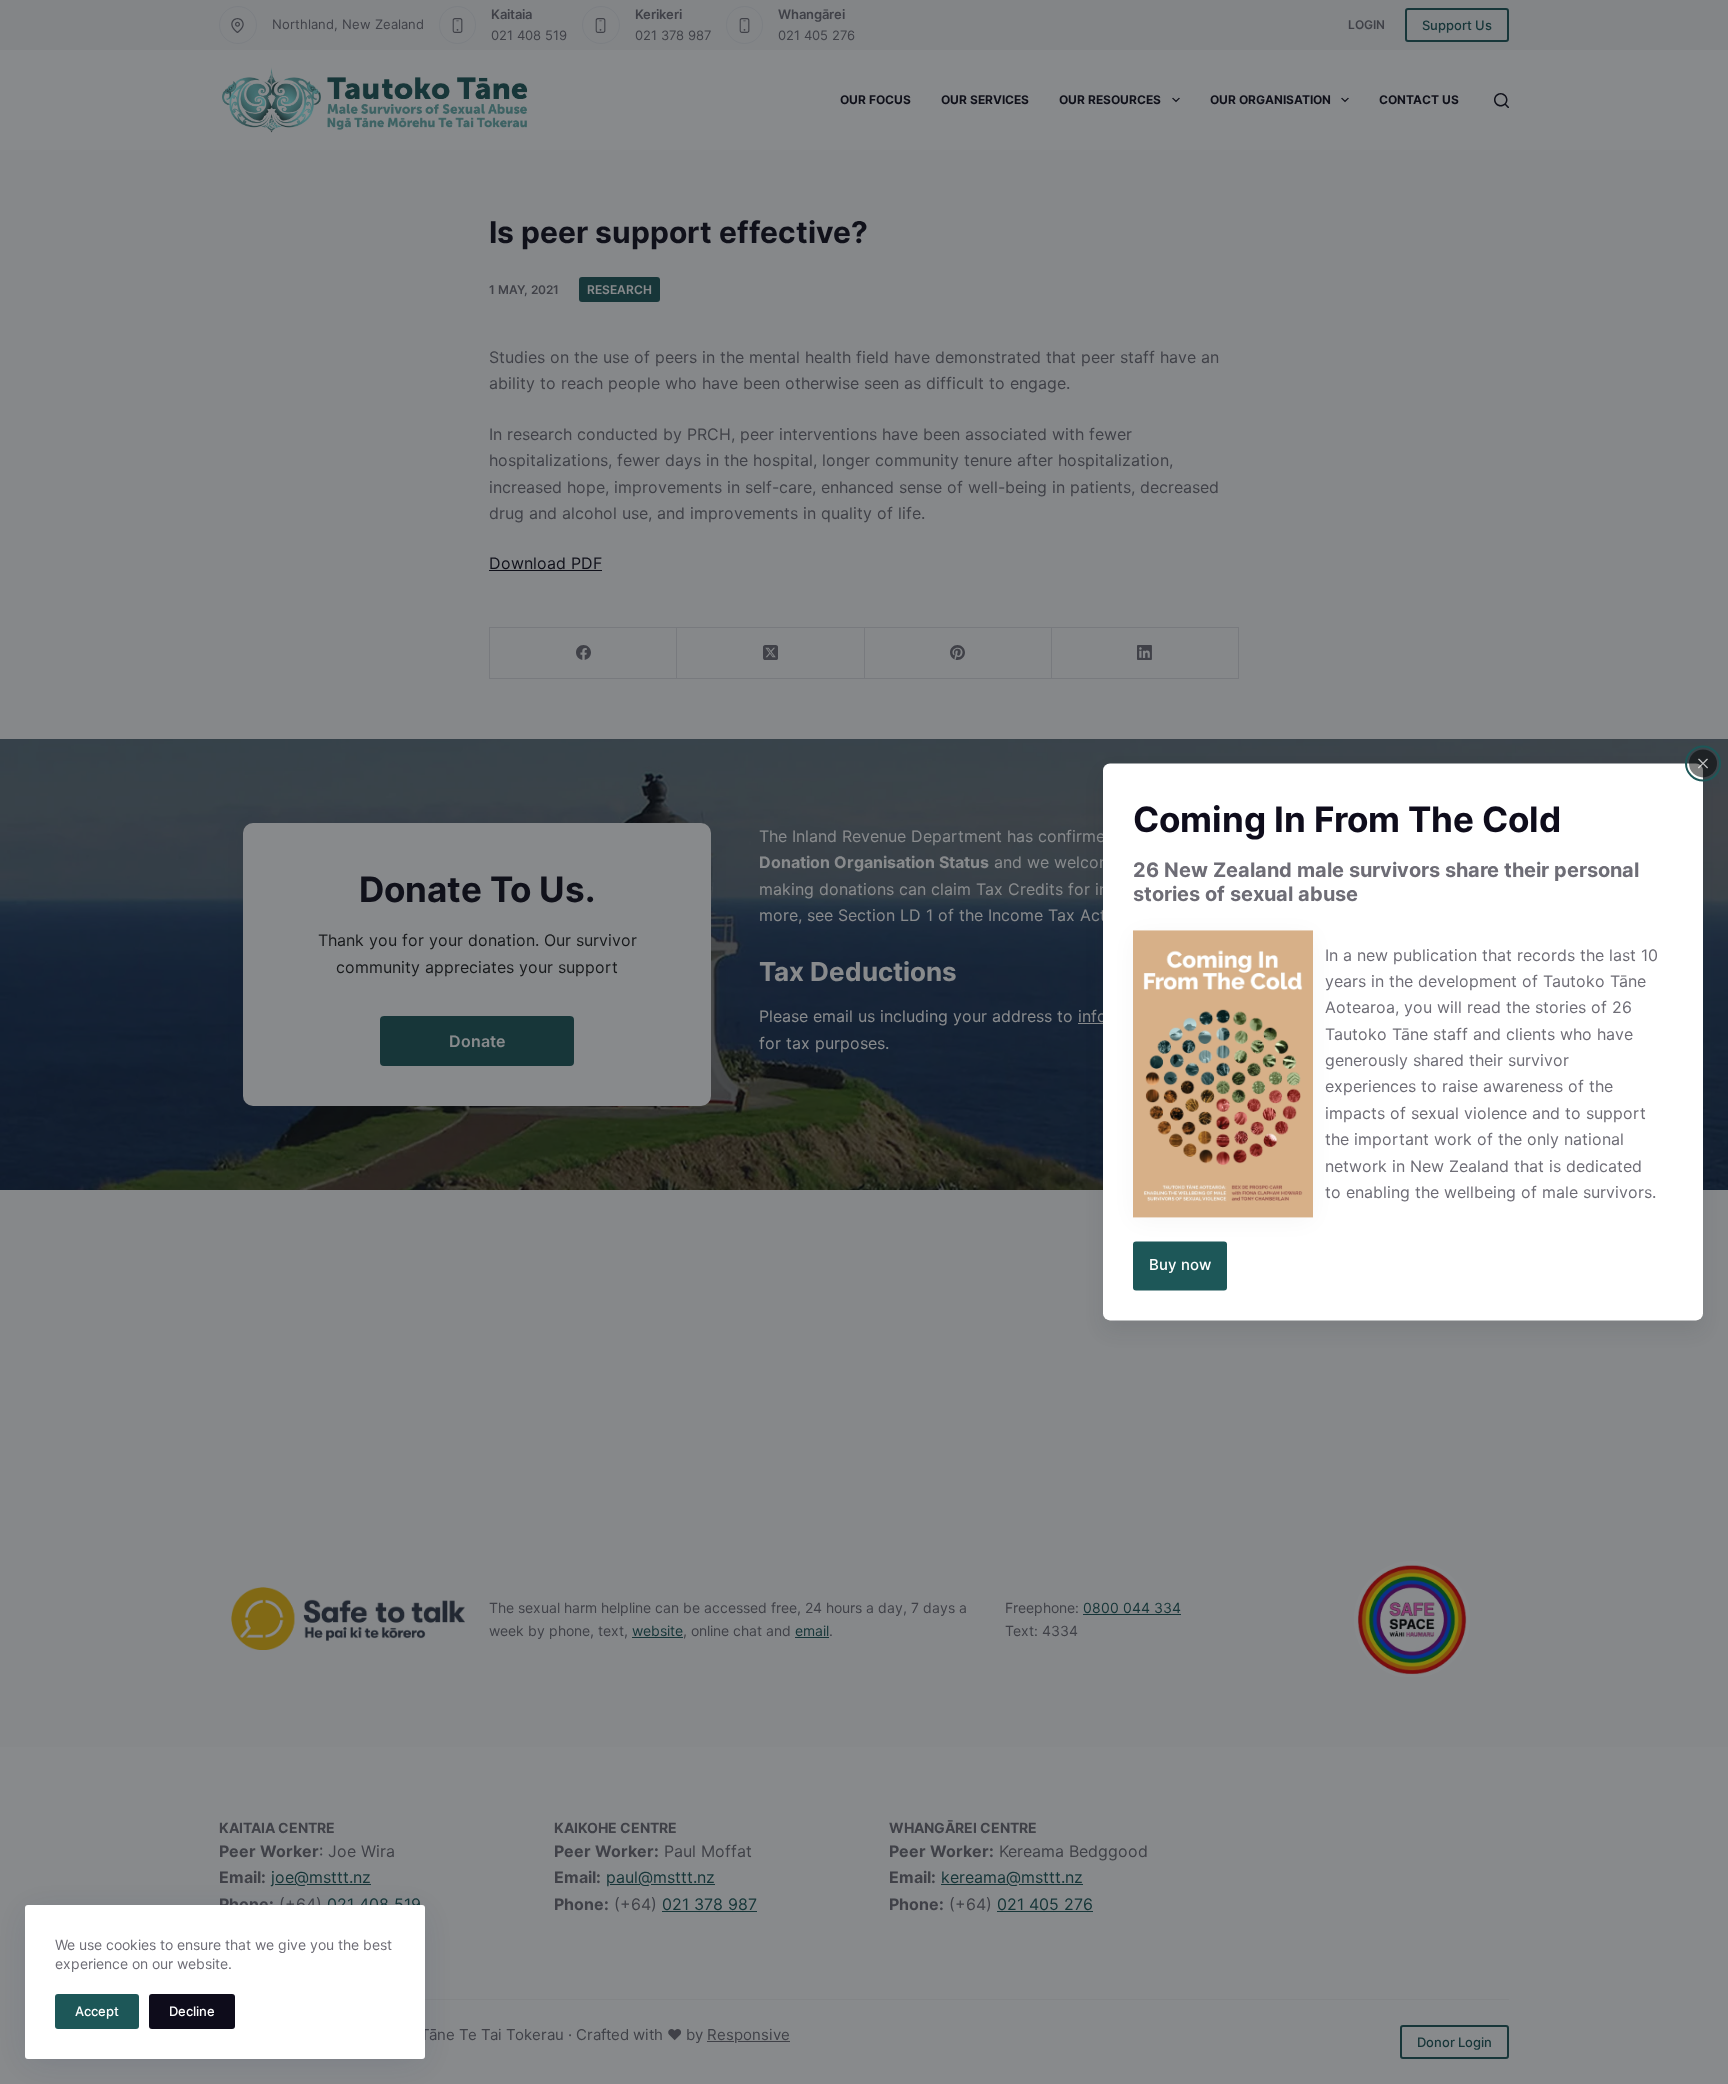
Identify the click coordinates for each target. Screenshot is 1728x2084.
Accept (97, 2011)
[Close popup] (1703, 763)
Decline (192, 2011)
